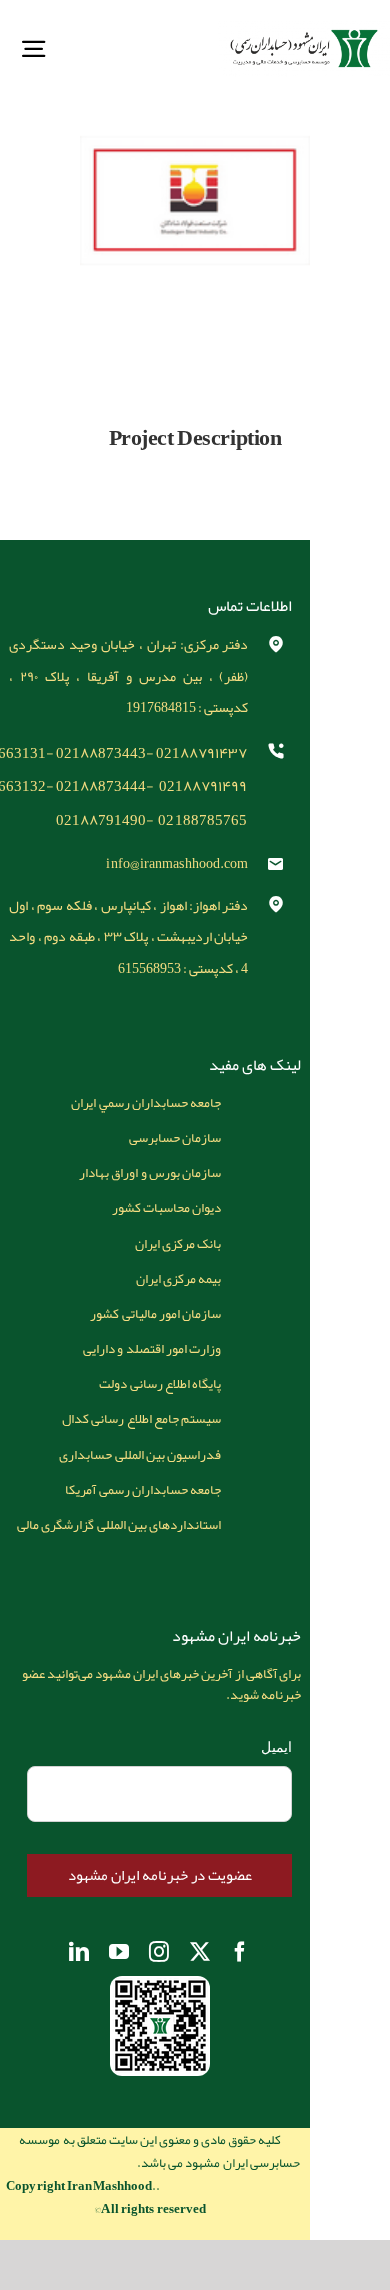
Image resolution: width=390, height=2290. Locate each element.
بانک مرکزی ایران (178, 1243)
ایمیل (276, 1746)
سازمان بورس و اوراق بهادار (149, 1172)
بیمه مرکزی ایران (178, 1278)
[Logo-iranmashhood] (304, 28)
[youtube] (119, 1952)
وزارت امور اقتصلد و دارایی (151, 1348)
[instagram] (159, 1952)
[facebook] (240, 1952)
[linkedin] (79, 1952)
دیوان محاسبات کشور (166, 1207)
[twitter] (200, 1952)
